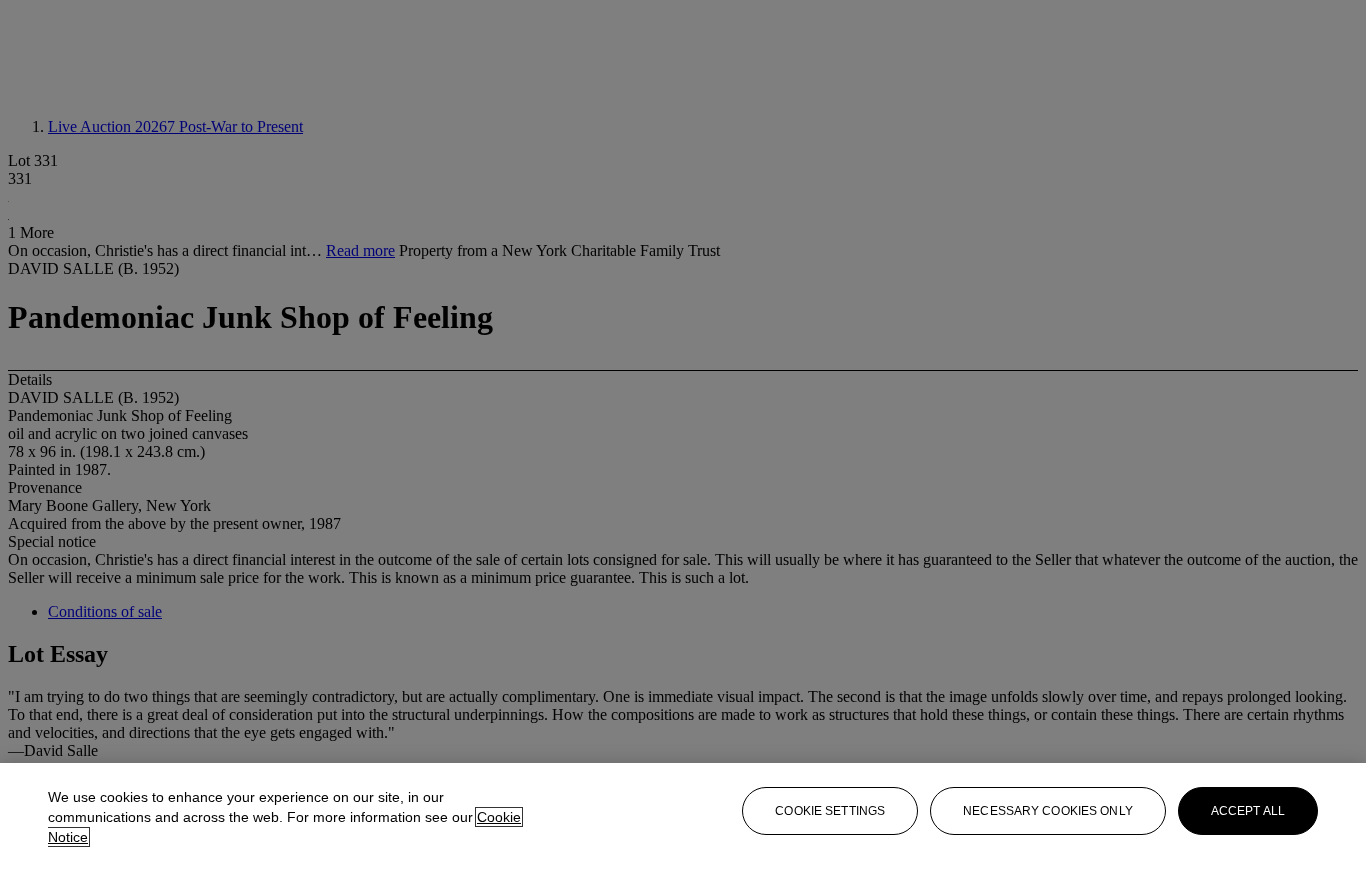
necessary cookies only (1048, 811)
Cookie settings (830, 811)
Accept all (1248, 811)
